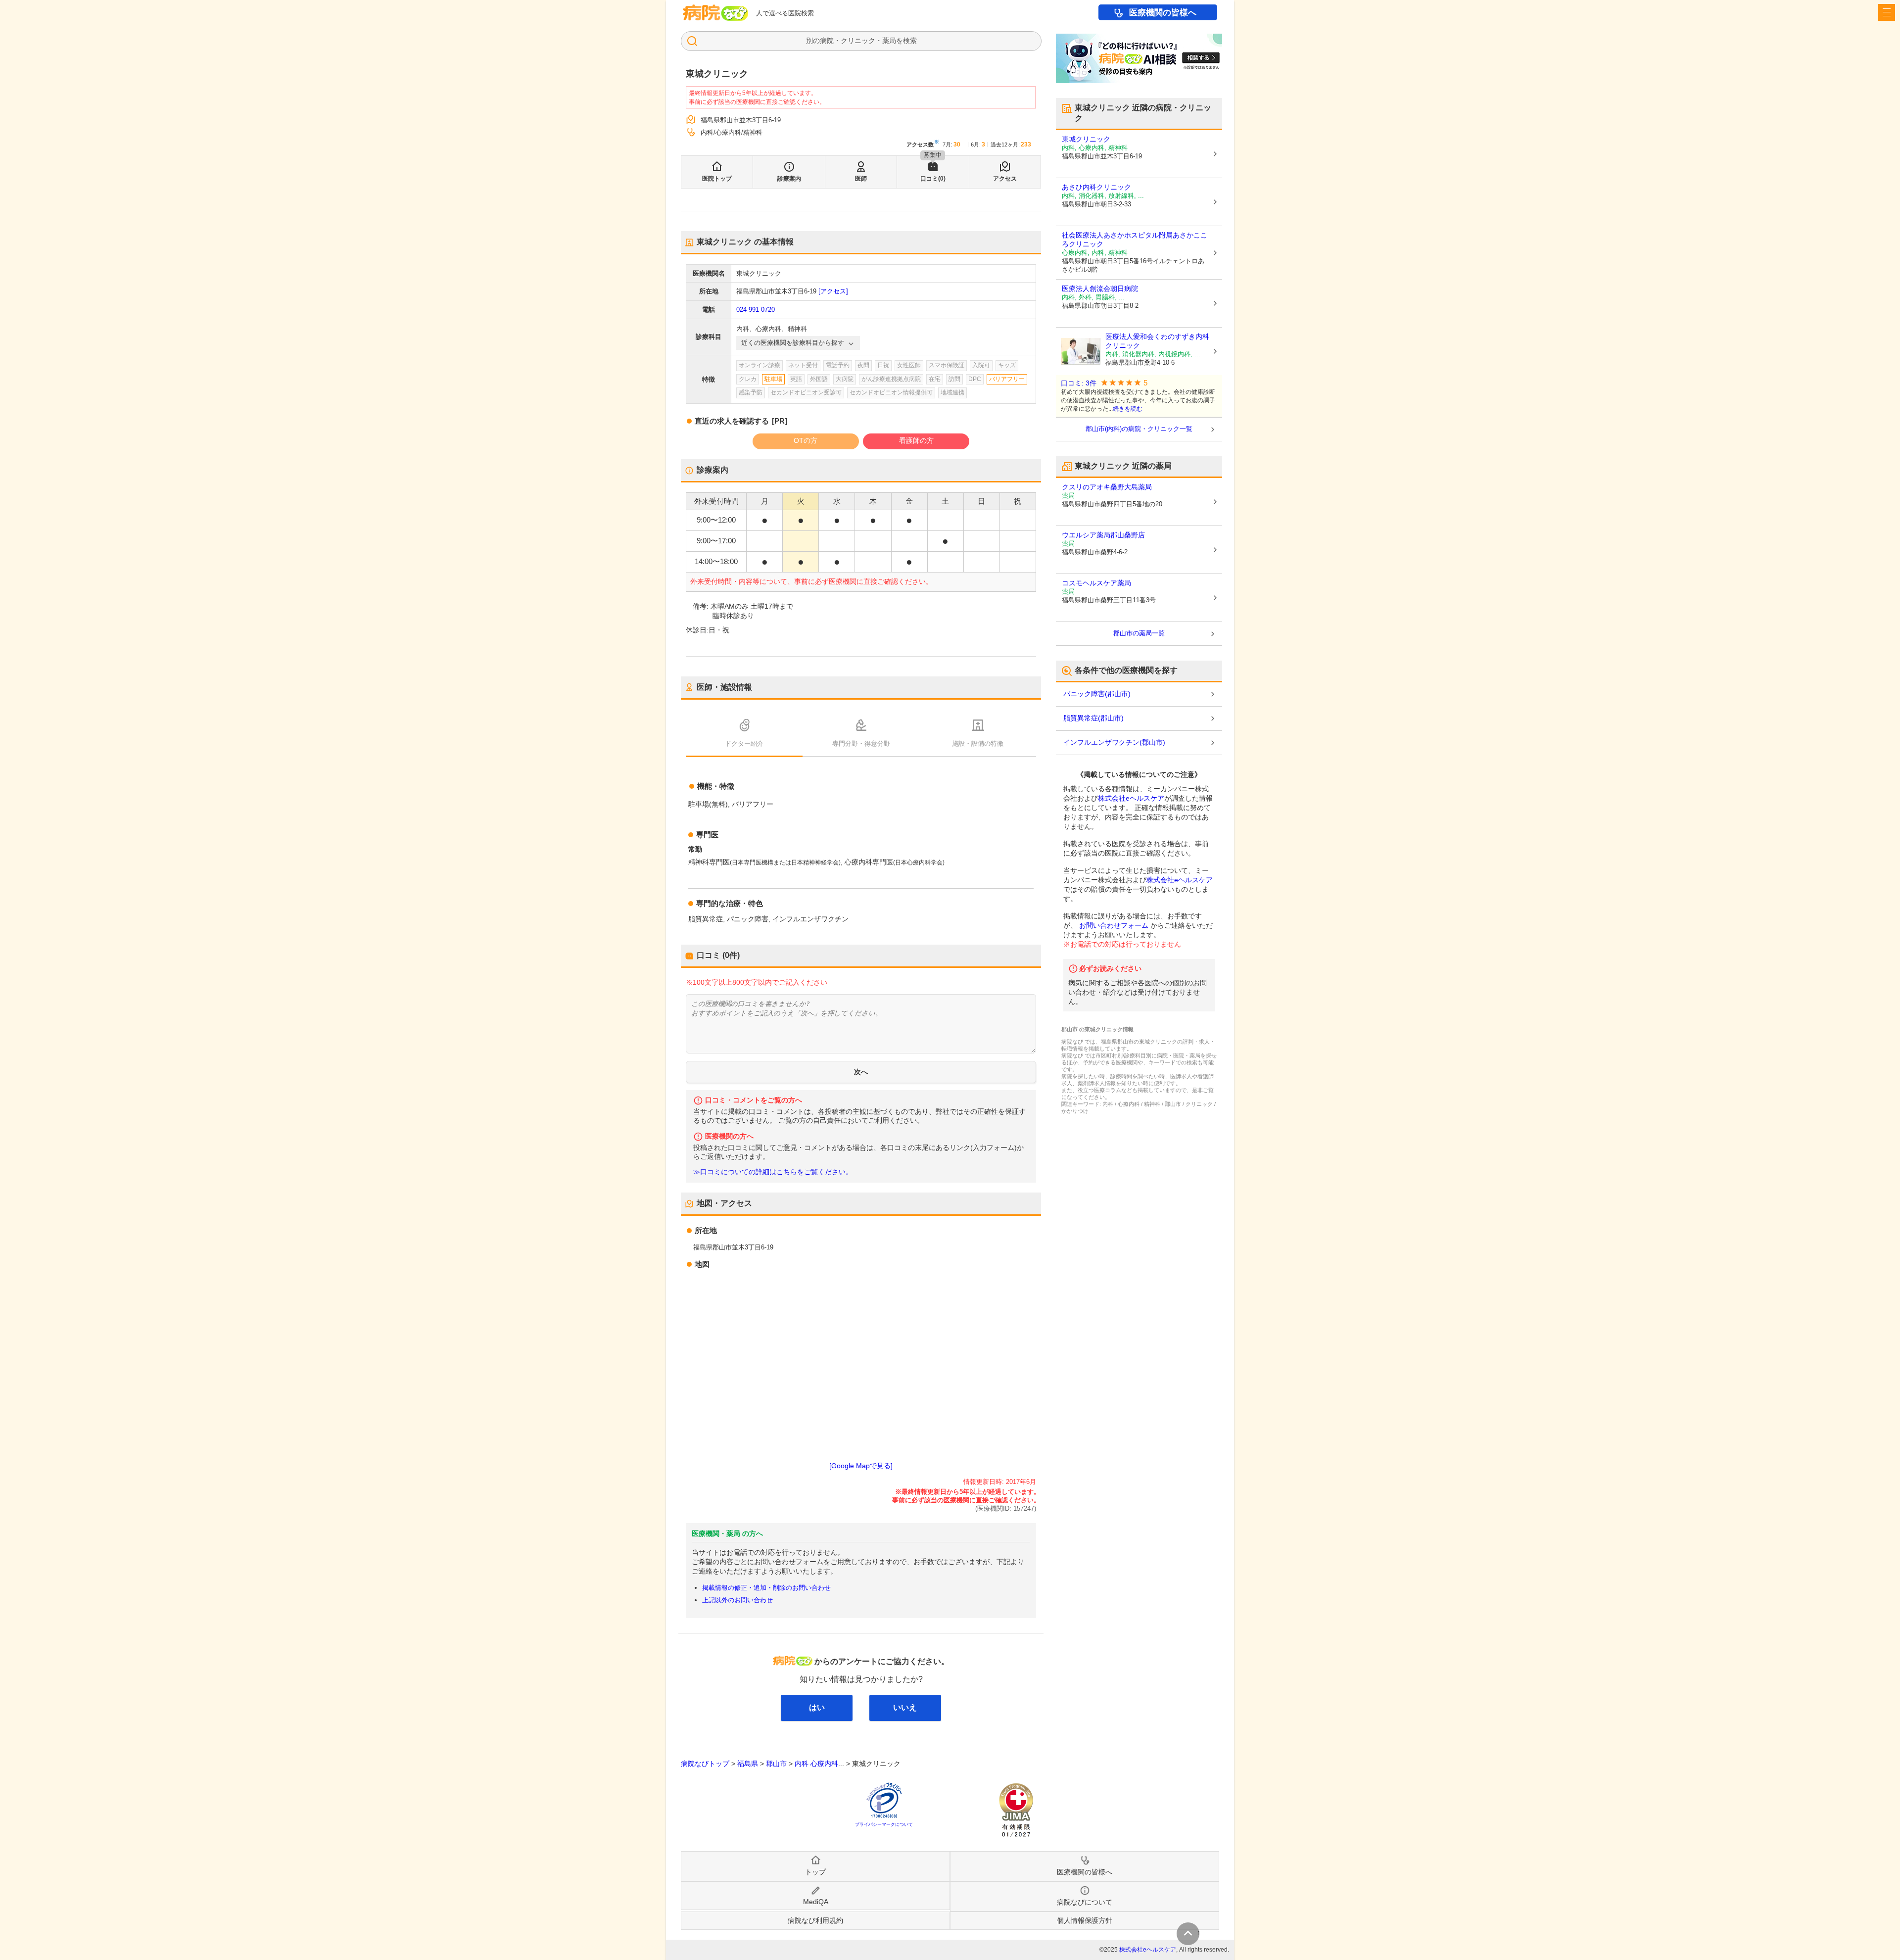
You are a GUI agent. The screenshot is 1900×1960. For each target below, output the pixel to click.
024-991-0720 (756, 310)
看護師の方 (916, 440)
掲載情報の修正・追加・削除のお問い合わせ (766, 1588)
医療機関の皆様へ (1163, 13)
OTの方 (806, 440)
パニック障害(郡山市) (1097, 694)
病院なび (715, 13)
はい (817, 1707)
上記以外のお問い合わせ (737, 1600)
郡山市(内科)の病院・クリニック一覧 (1139, 429)
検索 (910, 41)
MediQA (816, 1902)
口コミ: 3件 (1079, 383)
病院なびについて (1085, 1902)
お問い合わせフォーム (1114, 925)
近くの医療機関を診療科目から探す (793, 343)
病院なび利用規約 (815, 1920)
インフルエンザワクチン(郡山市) (1114, 742)
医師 (861, 179)
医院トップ (717, 179)
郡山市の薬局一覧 (1139, 633)
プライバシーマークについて (884, 1824)
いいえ (905, 1707)
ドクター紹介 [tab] (744, 743)
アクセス (1005, 179)
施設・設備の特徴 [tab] (978, 743)
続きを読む (1128, 409)
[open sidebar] (1887, 12)
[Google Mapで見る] (861, 1466)
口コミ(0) (933, 179)
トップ (815, 1872)
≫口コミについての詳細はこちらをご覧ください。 (773, 1172)
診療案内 (789, 179)
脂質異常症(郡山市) (1093, 718)
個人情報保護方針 (1085, 1920)
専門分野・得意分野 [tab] (861, 743)
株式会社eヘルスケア (1131, 798)
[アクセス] (833, 291)
